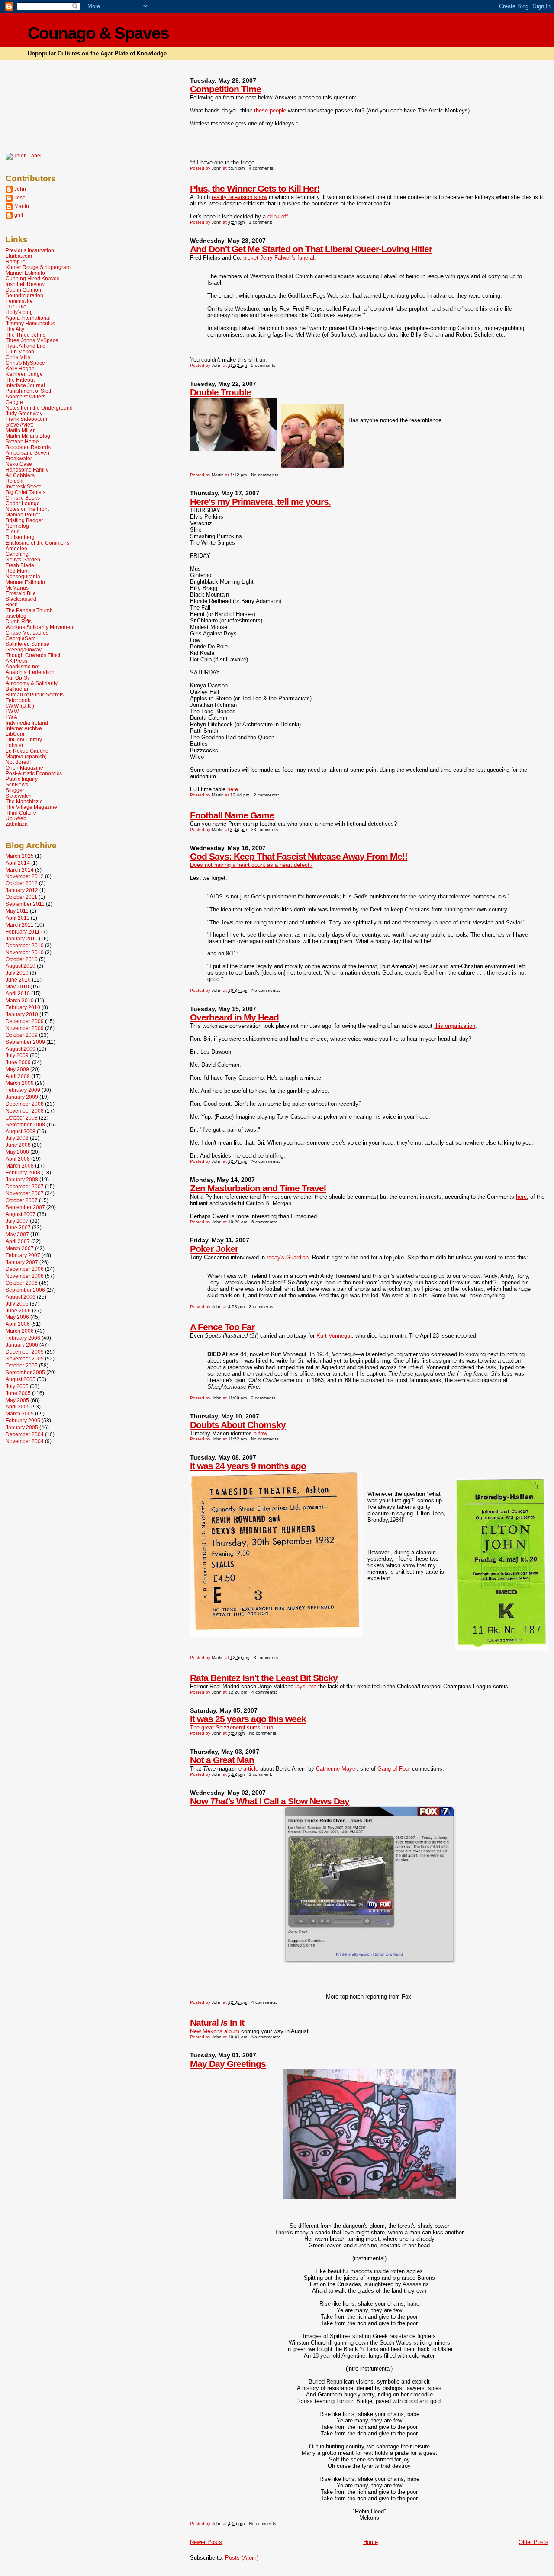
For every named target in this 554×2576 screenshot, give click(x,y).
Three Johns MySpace (32, 340)
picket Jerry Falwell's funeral (279, 258)
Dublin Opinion (23, 290)
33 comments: (266, 829)
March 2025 (20, 856)
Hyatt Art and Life (26, 346)
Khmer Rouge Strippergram (38, 267)
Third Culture (21, 813)
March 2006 (20, 1331)
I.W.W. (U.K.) (20, 706)
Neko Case (19, 464)
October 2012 (22, 883)
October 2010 (22, 959)
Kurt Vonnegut (334, 1336)
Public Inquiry (22, 779)
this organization (455, 1026)
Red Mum (17, 571)
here (233, 789)
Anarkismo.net (23, 666)
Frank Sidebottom (26, 419)
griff (19, 215)
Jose (20, 197)
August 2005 (21, 1379)
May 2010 (17, 986)
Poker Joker (214, 1249)
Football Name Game (232, 815)
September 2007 (25, 1207)
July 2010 (17, 973)
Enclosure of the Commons (37, 543)
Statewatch (19, 796)
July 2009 (17, 1055)
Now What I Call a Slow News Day (270, 1801)
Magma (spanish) (26, 756)
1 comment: (261, 222)
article (251, 1769)
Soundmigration (24, 295)
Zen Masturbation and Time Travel (258, 1188)
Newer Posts (206, 2542)
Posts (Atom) (242, 2558)
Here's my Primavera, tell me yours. (260, 502)
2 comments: (267, 795)
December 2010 (25, 945)
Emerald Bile (21, 593)
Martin (22, 206)
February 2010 (23, 1007)
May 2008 (17, 1152)
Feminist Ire (19, 301)
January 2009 (22, 1097)
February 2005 (23, 1420)
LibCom (15, 734)
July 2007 (17, 1221)
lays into (306, 1686)
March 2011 (19, 925)
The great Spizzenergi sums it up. (232, 1727)
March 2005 (20, 1413)
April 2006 (18, 1324)
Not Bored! (18, 762)
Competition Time (225, 89)
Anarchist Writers (26, 396)
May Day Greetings (228, 2064)
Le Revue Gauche (27, 751)
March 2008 (20, 1166)
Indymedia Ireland (27, 723)
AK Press (16, 661)
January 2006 (22, 1345)
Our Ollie (16, 306)
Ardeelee (16, 548)
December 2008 (25, 1104)
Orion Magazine (24, 768)
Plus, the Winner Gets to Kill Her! (255, 188)
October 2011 (21, 897)
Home (370, 2542)
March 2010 (20, 1000)
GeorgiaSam (21, 638)
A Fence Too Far (222, 1327)
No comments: (266, 475)
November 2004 (25, 1441)
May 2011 (17, 911)
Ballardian (18, 689)
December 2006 (25, 1269)
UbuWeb (16, 818)
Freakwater (19, 458)
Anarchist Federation (30, 672)
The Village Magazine (31, 807)
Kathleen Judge (24, 374)
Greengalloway (24, 650)
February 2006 (23, 1338)
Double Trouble (221, 392)
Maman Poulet (23, 515)
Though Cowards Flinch (34, 655)
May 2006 (17, 1317)
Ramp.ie (16, 261)
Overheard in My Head (234, 1017)
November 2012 (25, 876)
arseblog (16, 616)
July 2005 (17, 1386)
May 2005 (17, 1400)
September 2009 (25, 1042)
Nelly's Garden (23, 560)
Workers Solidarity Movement (40, 627)
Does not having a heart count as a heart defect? (251, 865)
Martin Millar (20, 430)
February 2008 (23, 1173)
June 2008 (18, 1145)
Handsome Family (27, 470)
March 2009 (20, 1083)
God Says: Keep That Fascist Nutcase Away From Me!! (299, 856)
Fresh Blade (20, 565)
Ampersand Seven (27, 453)
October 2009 (22, 1035)
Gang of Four (394, 1769)
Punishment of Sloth (29, 391)
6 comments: (265, 1222)
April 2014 (18, 863)
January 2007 (22, 1262)
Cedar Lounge (23, 503)
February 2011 (23, 932)
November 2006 (25, 1276)
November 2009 (25, 1028)
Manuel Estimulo (25, 273)
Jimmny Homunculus (30, 323)
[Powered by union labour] (24, 156)
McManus (17, 588)
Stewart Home (22, 441)
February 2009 (23, 1090)
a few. (261, 1433)
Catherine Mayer (336, 1769)
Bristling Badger (24, 520)
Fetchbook (18, 700)
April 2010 (18, 993)
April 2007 (18, 1241)
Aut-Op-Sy (18, 678)
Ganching (17, 554)
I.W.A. (12, 717)
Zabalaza (17, 824)
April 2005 (18, 1407)
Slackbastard (21, 599)
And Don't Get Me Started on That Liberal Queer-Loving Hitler (311, 249)
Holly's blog (19, 312)
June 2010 (18, 980)
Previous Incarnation (30, 250)
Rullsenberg (20, 537)
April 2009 (18, 1076)
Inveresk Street (23, 486)
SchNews (17, 784)
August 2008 (21, 1131)
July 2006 (17, 1304)
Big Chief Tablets (26, 492)
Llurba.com (19, 256)
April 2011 (18, 918)
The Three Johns (26, 335)
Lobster (14, 745)
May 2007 (17, 1234)
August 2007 (21, 1214)
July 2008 (17, 1138)
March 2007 (20, 1248)
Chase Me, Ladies (27, 633)
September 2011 (25, 904)
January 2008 (22, 1179)
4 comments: (262, 168)
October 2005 (22, 1365)
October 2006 (22, 1283)
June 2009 (18, 1062)
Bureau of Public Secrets (35, 695)
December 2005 (25, 1352)
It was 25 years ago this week (248, 1719)
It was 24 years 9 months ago (248, 1466)
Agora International (28, 318)
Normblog (17, 526)
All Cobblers (20, 475)
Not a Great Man (222, 1760)
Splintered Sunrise (27, 644)
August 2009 (21, 1049)
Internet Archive (24, 728)
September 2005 (25, 1372)
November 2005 (25, 1359)
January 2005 (22, 1427)
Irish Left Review (25, 284)
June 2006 (18, 1310)
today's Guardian (288, 1257)
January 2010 (22, 1014)
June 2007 (18, 1227)
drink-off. (279, 217)
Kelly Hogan (20, 368)
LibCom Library (24, 739)
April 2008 (18, 1159)
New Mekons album (215, 2031)
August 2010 (21, 966)
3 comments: (267, 1657)
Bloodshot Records (28, 447)
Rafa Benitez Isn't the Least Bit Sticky (264, 1678)
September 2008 (25, 1124)
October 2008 (22, 1118)
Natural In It (217, 2023)
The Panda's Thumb (29, 610)
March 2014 (20, 870)
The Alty (15, 329)
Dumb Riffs (19, 621)
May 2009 (17, 1069)
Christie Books (23, 498)
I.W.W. (13, 711)
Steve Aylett (19, 425)
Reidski (14, 481)
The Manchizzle (24, 801)
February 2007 (23, 1255)
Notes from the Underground (39, 408)
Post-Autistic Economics (34, 773)
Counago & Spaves (98, 33)
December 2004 (25, 1434)
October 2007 (22, 1200)
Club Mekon (20, 351)
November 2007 (25, 1193)
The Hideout (20, 380)
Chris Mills (18, 357)
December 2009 (25, 1021)
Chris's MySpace (25, 363)
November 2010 (25, 952)
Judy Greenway (24, 413)
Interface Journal (25, 385)
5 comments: (264, 365)
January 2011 (22, 938)
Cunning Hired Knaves (32, 278)
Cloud (13, 531)
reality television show (239, 197)
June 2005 (18, 1393)
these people (270, 111)
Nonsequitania (23, 576)
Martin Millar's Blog (28, 436)
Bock (11, 605)
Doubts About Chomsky (238, 1425)
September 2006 (25, 1290)
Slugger (15, 790)
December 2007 (25, 1186)
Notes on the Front (27, 509)
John (20, 189)
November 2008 (25, 1111)
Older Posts (533, 2542)
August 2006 (21, 1297)
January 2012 (22, 890)
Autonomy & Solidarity (32, 683)
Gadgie (14, 402)
